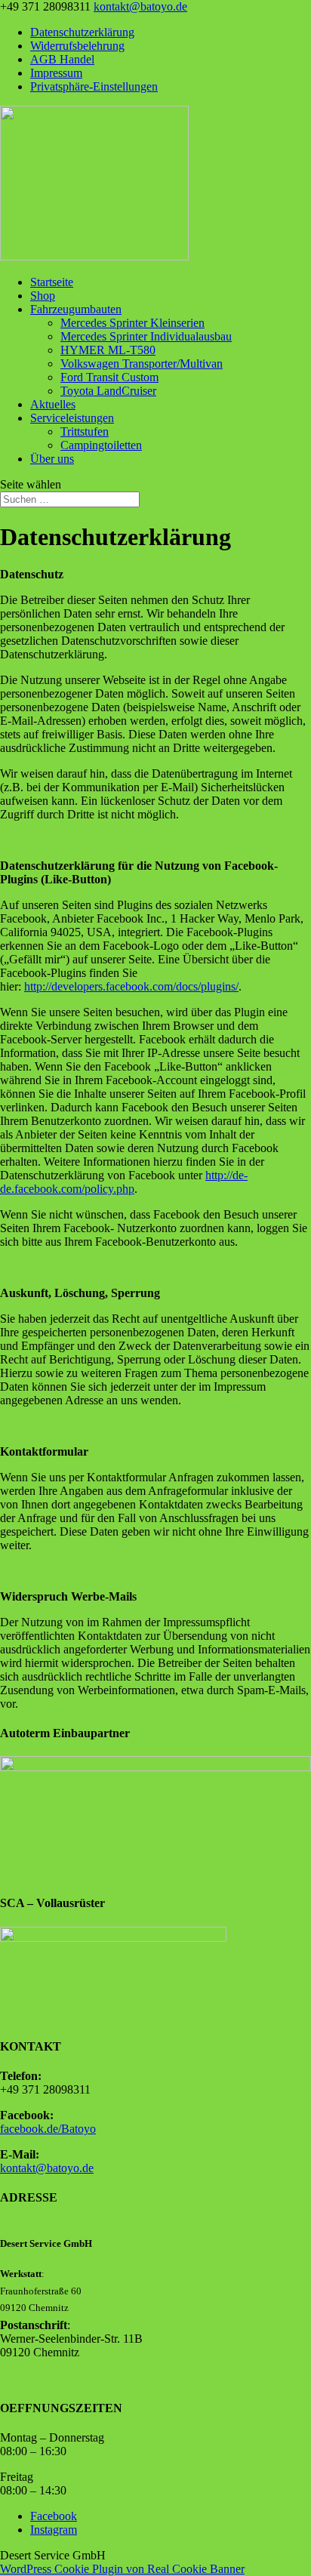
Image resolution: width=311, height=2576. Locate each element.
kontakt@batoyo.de (47, 2168)
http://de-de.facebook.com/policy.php (124, 1182)
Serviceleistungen (72, 418)
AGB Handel (62, 59)
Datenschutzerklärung (82, 32)
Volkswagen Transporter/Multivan (142, 364)
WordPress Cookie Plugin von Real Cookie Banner (122, 2569)
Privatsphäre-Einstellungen (94, 86)
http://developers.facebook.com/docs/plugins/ (131, 986)
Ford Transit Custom (109, 377)
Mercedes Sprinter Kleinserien (132, 323)
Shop (43, 296)
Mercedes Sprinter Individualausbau (146, 336)
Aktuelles (53, 404)
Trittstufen (85, 431)
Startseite (52, 282)
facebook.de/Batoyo (48, 2129)
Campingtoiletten (101, 445)
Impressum (56, 73)
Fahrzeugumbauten (76, 309)
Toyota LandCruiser (108, 391)
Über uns (52, 459)
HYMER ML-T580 (108, 350)
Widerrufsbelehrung (77, 46)
